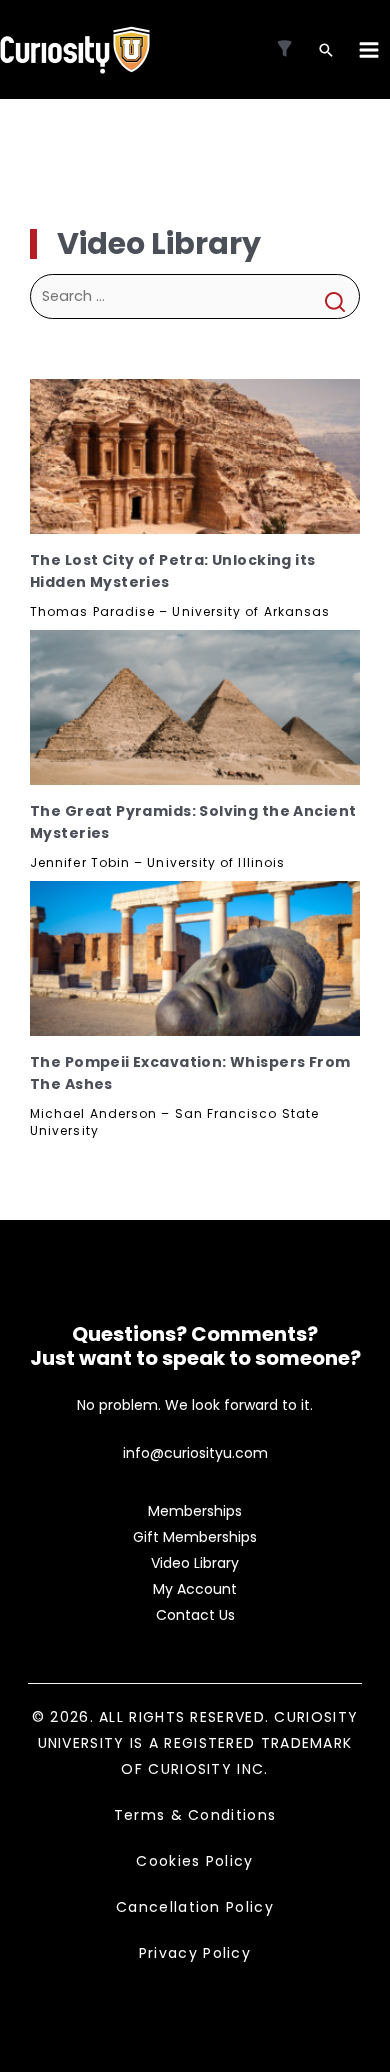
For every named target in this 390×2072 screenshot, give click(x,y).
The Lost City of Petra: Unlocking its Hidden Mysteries (173, 571)
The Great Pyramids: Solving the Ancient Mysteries (193, 822)
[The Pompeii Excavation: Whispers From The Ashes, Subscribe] (195, 958)
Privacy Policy (195, 1953)
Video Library (195, 1563)
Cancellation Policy (195, 1907)
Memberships (195, 1511)
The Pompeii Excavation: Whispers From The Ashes (190, 1073)
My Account (195, 1589)
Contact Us (195, 1615)
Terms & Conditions (195, 1815)
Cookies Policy (194, 1861)
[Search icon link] (326, 51)
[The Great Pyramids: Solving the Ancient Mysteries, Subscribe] (195, 707)
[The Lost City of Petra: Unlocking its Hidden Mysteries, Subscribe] (195, 456)
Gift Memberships (195, 1537)
